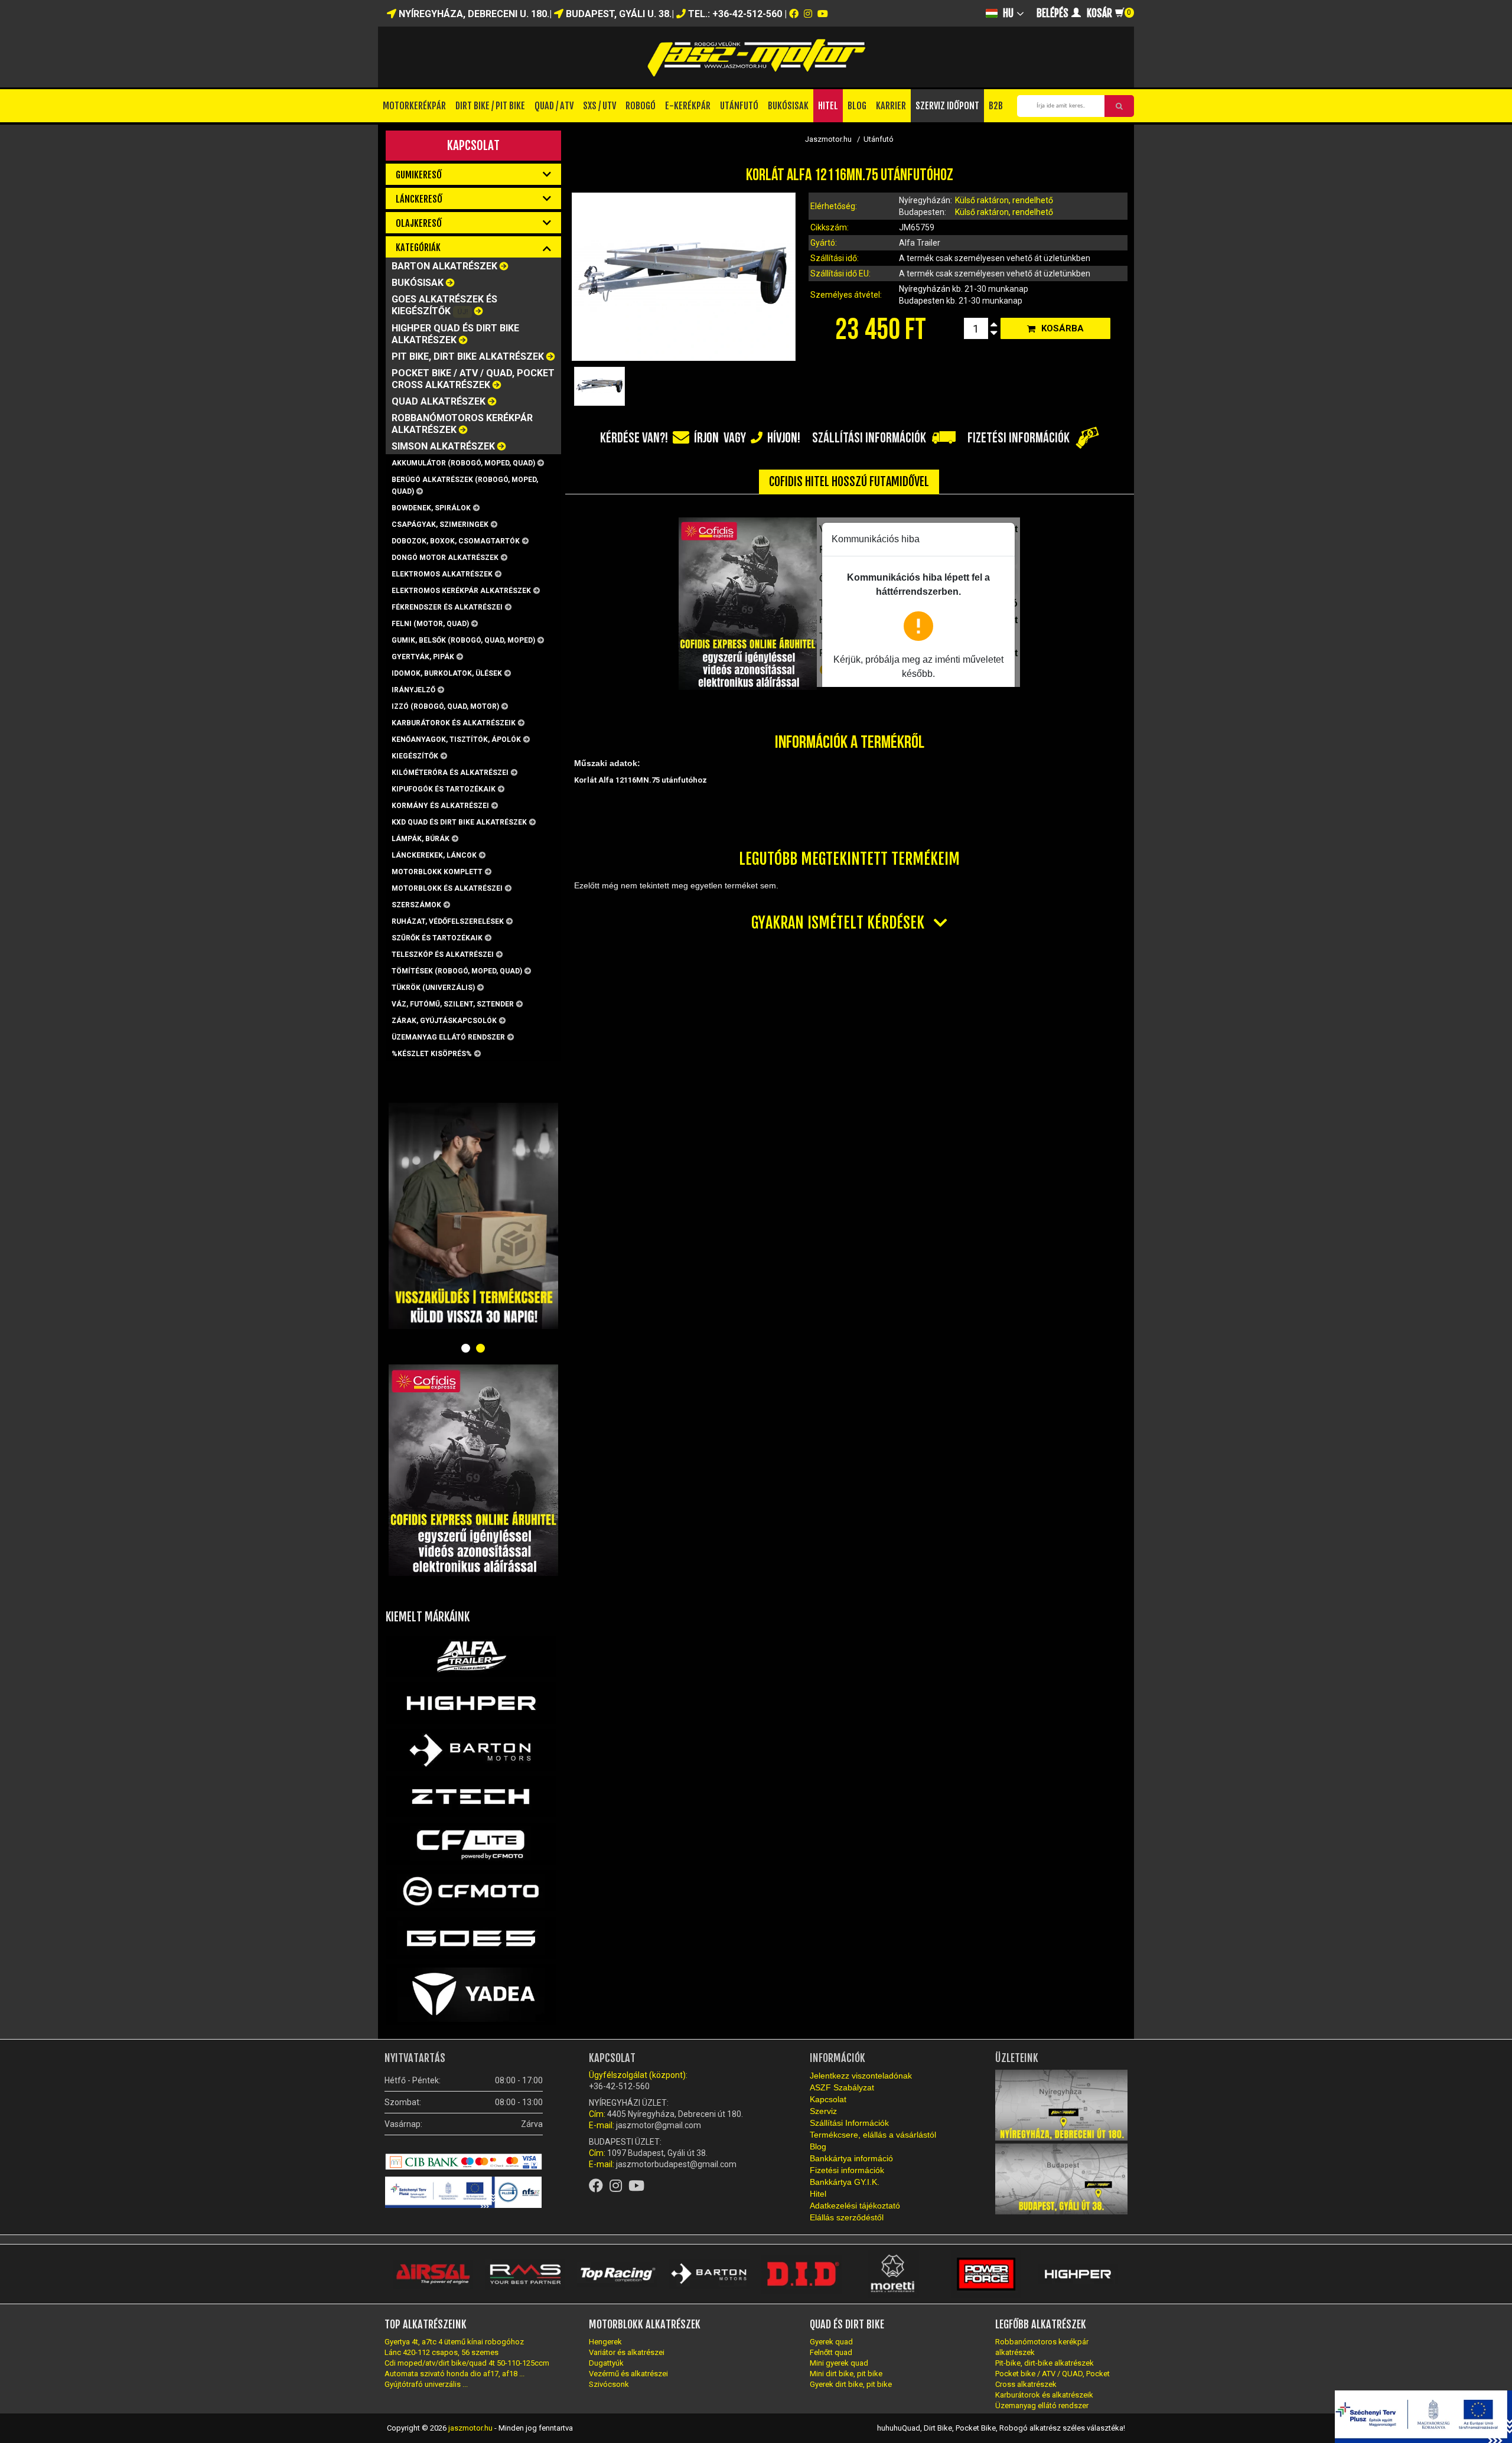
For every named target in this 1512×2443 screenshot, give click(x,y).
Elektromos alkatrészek (442, 574)
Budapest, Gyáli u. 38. (617, 14)
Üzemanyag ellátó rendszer (448, 1037)
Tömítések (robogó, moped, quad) (457, 971)
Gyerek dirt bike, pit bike (851, 2384)
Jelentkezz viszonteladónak (861, 2076)
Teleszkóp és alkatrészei (443, 955)
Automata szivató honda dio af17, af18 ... (454, 2374)
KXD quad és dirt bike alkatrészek (459, 822)
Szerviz (823, 2111)
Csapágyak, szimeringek (440, 525)
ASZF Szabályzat (842, 2087)
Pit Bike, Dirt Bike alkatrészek (468, 356)
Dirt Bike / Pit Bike (490, 106)
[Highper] (471, 1703)
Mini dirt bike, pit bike (846, 2374)
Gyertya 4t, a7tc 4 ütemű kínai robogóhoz (454, 2342)
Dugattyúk (606, 2363)
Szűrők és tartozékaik (437, 938)
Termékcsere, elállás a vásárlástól (873, 2135)
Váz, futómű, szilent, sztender (453, 1004)
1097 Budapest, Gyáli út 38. (657, 2153)
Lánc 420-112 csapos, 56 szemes (441, 2352)
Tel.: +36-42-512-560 (735, 14)
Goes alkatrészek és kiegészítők (444, 305)
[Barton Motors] (471, 1750)
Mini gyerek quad (839, 2363)
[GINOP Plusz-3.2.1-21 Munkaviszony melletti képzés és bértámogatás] (472, 2192)
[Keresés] (1119, 106)
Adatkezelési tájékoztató (855, 2206)
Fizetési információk (847, 2170)
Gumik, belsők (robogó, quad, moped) (463, 640)
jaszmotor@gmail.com (659, 2125)
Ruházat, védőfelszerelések (448, 921)
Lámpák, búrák (421, 839)
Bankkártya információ (851, 2158)
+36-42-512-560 (619, 2086)
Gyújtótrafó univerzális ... (426, 2384)
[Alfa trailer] (471, 1656)
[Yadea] (471, 1995)
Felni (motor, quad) (430, 624)
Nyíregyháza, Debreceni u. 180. (473, 14)
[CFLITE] (471, 1843)
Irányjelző (413, 690)
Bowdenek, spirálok (431, 508)
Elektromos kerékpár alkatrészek (461, 591)
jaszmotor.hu (470, 2428)
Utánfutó (739, 106)
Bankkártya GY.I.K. (845, 2182)
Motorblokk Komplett (437, 872)
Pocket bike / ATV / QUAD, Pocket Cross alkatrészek (473, 379)
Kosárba (1063, 328)
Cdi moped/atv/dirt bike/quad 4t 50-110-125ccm (467, 2363)
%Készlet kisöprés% (432, 1054)
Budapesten (923, 301)
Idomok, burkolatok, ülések (447, 673)
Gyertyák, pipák (423, 657)
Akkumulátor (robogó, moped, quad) (463, 463)
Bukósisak (788, 106)
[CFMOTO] (471, 1891)
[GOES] (471, 1937)
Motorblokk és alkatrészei (447, 888)
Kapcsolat (473, 145)
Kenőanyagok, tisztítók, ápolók (456, 740)
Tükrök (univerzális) (433, 988)
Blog (857, 106)
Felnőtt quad (831, 2352)
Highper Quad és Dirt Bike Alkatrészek (455, 334)
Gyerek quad (831, 2342)
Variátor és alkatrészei (627, 2352)
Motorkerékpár (414, 106)
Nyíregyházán (926, 289)
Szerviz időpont (947, 106)
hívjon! (784, 438)
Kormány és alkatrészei (440, 806)
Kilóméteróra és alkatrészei (450, 773)
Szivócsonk (609, 2384)
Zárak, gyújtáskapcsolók (444, 1021)
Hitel (828, 106)
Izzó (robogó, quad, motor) (445, 706)
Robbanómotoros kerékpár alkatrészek (462, 424)
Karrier (891, 106)
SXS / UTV (599, 106)
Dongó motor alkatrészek (445, 558)
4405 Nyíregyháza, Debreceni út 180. (675, 2114)
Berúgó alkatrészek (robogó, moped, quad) (465, 486)
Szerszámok (416, 905)
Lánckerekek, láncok (434, 855)
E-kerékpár (688, 106)
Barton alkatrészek (444, 266)
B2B (996, 106)
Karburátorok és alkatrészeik (454, 723)
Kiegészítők (415, 756)
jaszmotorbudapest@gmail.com (675, 2164)
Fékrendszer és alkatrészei (447, 607)
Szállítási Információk (849, 2123)
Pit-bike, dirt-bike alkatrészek (1045, 2363)
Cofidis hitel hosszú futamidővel (849, 482)
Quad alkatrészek (439, 401)
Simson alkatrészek (443, 446)
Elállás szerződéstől (847, 2217)
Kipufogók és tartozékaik (444, 789)
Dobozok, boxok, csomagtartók (456, 541)
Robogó (641, 106)
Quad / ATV (554, 106)
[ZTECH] (471, 1797)
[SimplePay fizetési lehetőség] (464, 2162)
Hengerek (605, 2342)
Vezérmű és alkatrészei (628, 2374)
